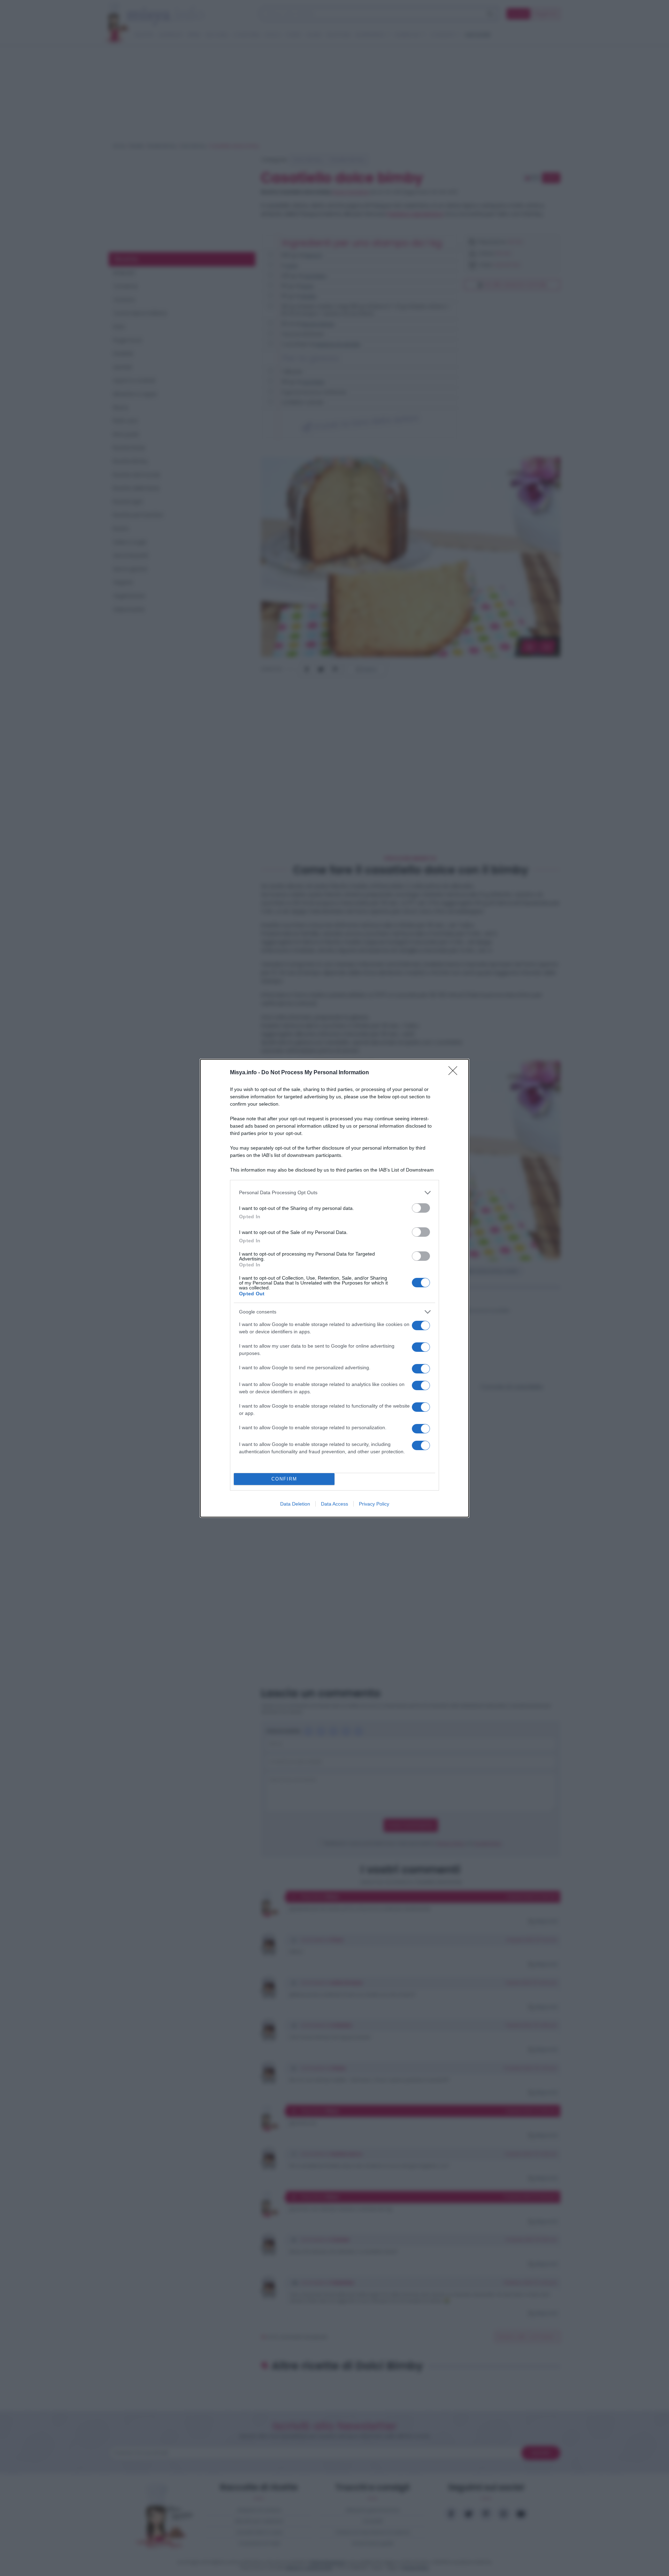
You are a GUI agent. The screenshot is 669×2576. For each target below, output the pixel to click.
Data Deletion (295, 1504)
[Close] (455, 1073)
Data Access (334, 1504)
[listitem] (334, 1193)
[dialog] (334, 1288)
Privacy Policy (374, 1504)
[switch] (421, 1208)
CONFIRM (284, 1479)
